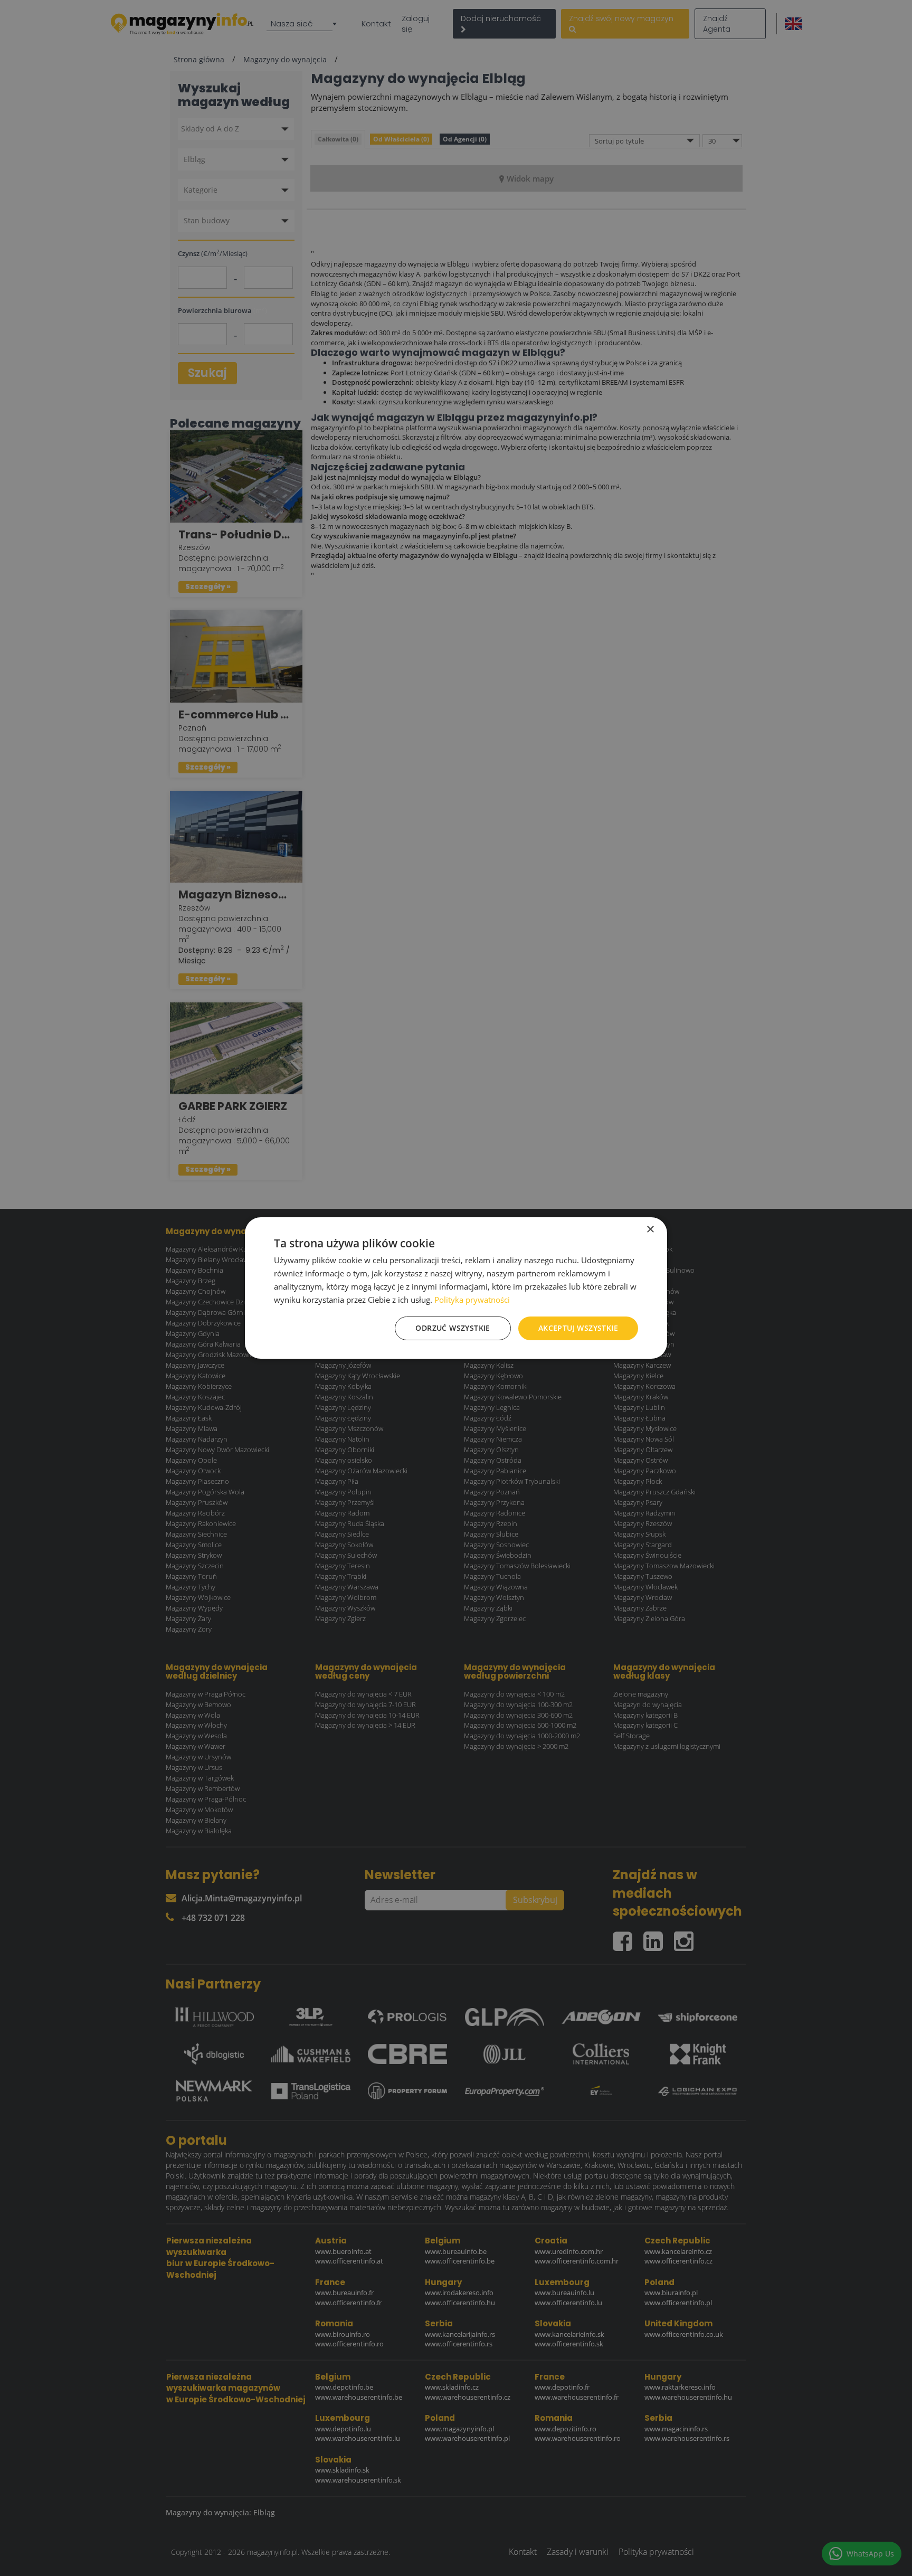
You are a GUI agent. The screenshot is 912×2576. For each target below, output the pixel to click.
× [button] (650, 1230)
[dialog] (456, 1288)
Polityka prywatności (472, 1300)
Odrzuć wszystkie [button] (453, 1328)
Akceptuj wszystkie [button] (578, 1328)
